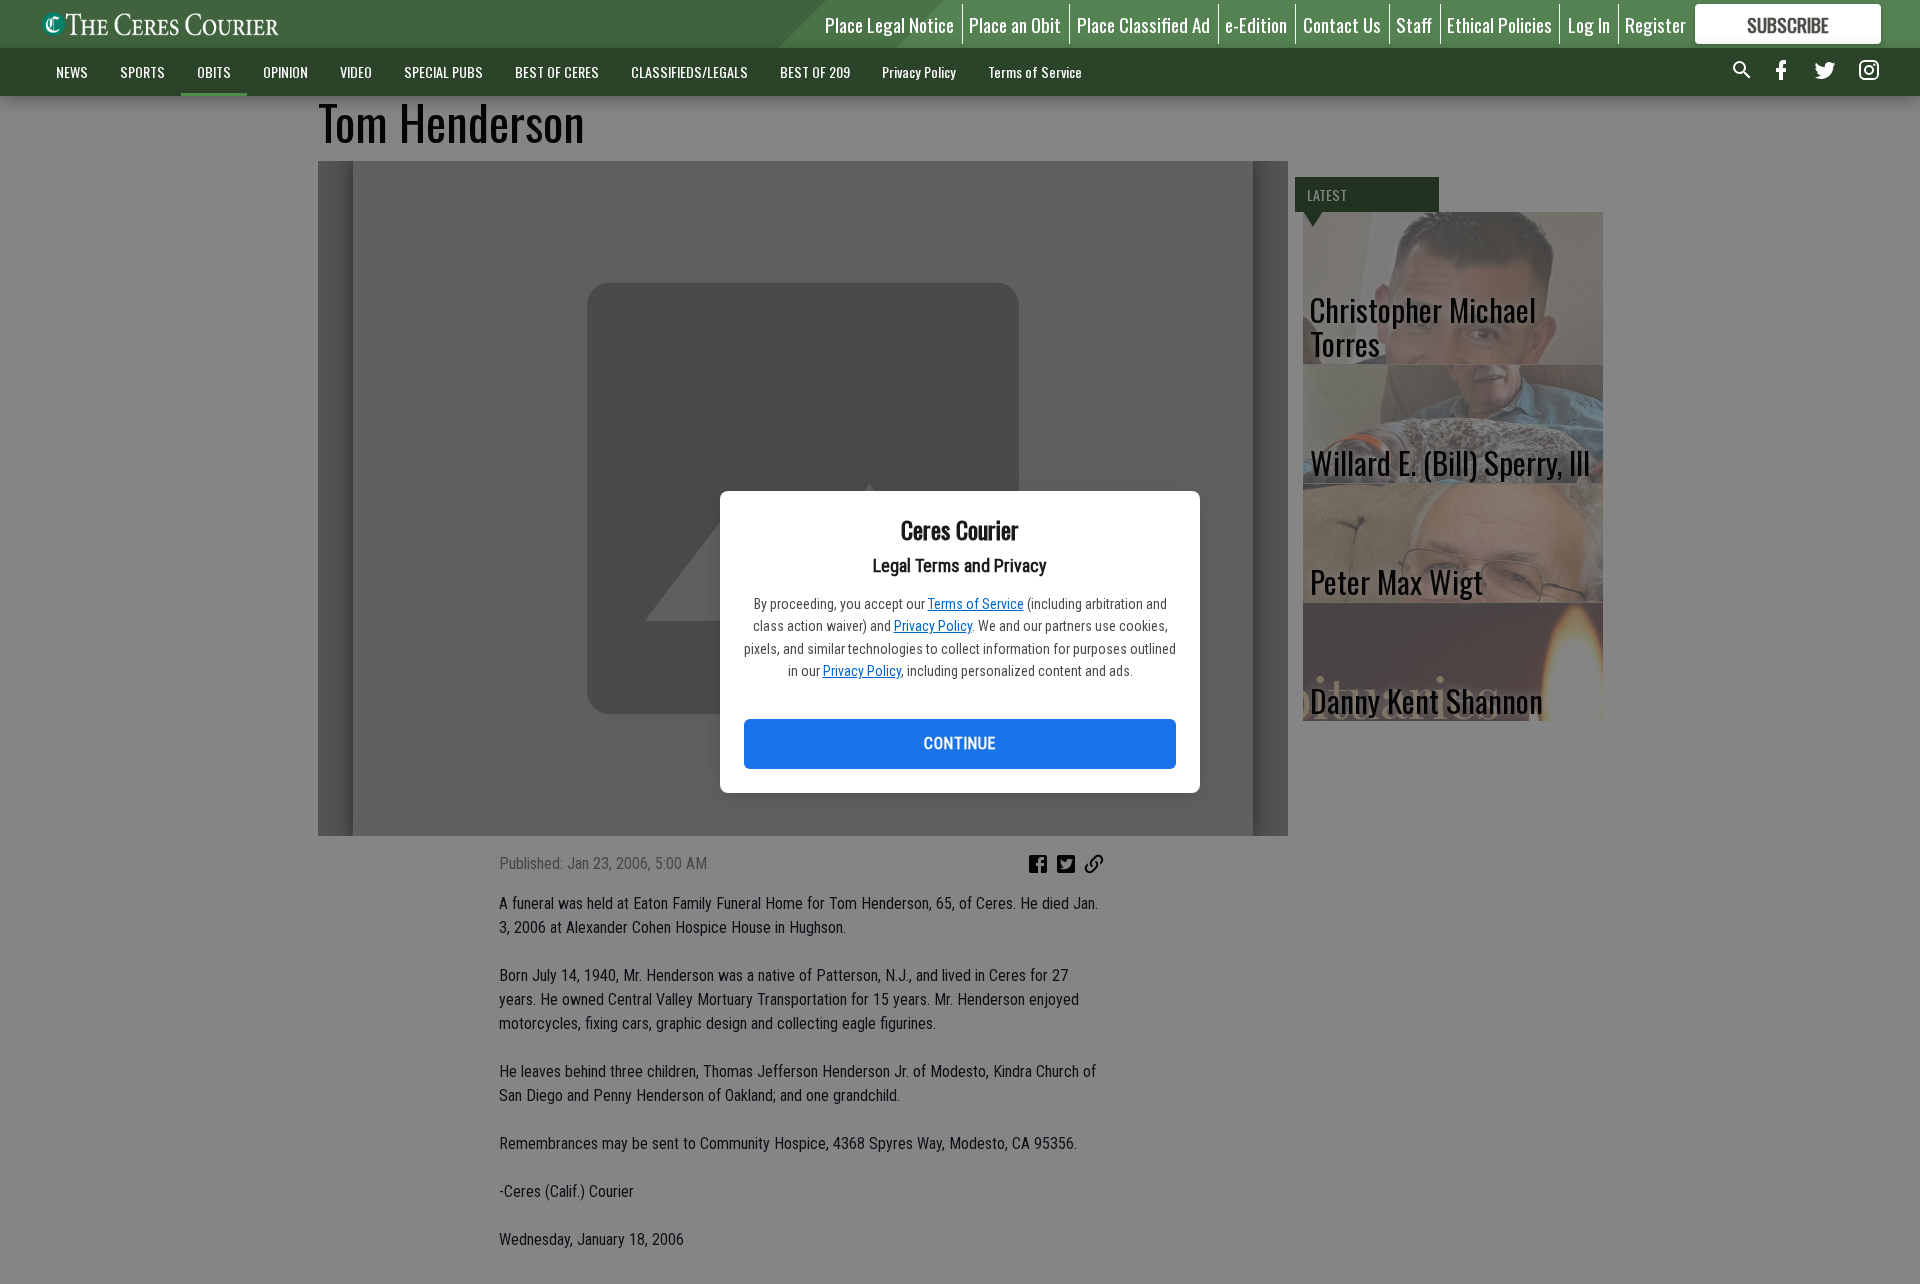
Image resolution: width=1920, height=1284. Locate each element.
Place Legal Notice (889, 24)
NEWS (72, 71)
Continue (959, 743)
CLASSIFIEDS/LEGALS (689, 71)
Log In (1589, 24)
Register (1655, 24)
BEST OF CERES (557, 71)
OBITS (214, 71)
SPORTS (142, 71)
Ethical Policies (1499, 24)
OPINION (285, 71)
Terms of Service (976, 604)
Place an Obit (1015, 24)
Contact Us (1342, 24)
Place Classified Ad (1143, 24)
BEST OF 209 (815, 71)
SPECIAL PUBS (443, 71)
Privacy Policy (933, 626)
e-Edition (1256, 24)
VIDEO (356, 71)
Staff (1414, 24)
